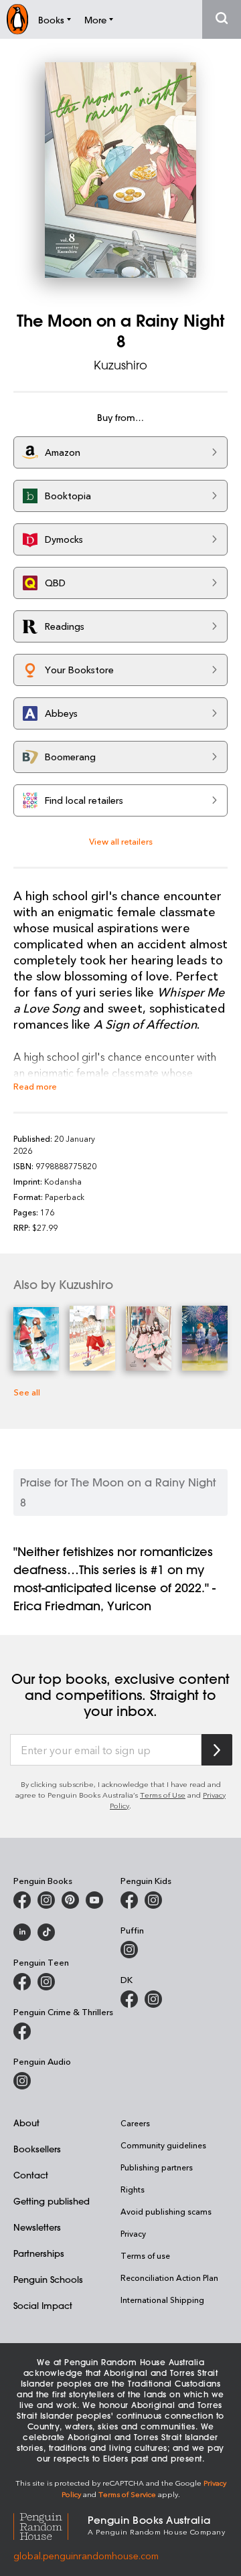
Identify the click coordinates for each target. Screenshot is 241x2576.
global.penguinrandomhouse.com (86, 2556)
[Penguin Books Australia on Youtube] (94, 1900)
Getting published (52, 2201)
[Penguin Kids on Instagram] (153, 1900)
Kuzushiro (120, 365)
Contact (31, 2175)
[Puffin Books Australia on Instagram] (129, 1950)
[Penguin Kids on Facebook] (129, 1900)
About (26, 2123)
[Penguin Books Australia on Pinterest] (70, 1900)
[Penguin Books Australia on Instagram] (46, 1900)
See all (27, 1392)
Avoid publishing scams (166, 2211)
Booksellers (37, 2149)
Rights (133, 2189)
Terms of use (145, 2255)
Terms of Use (163, 1795)
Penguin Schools (48, 2279)
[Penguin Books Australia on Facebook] (22, 1900)
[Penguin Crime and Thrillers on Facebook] (22, 2031)
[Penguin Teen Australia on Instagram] (46, 1982)
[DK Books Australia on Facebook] (129, 1999)
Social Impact (43, 2305)
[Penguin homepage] (17, 19)
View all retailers (121, 841)
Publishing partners (157, 2167)
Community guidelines (163, 2145)
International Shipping (162, 2300)
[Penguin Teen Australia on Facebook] (22, 1982)
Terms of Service (127, 2494)
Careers (135, 2123)
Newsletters (37, 2227)
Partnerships (39, 2253)
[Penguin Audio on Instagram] (22, 2081)
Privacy (133, 2233)
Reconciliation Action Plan (169, 2278)
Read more (35, 1086)
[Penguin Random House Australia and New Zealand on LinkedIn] (22, 1932)
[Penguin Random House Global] (51, 2524)
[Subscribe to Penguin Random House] (217, 1750)
